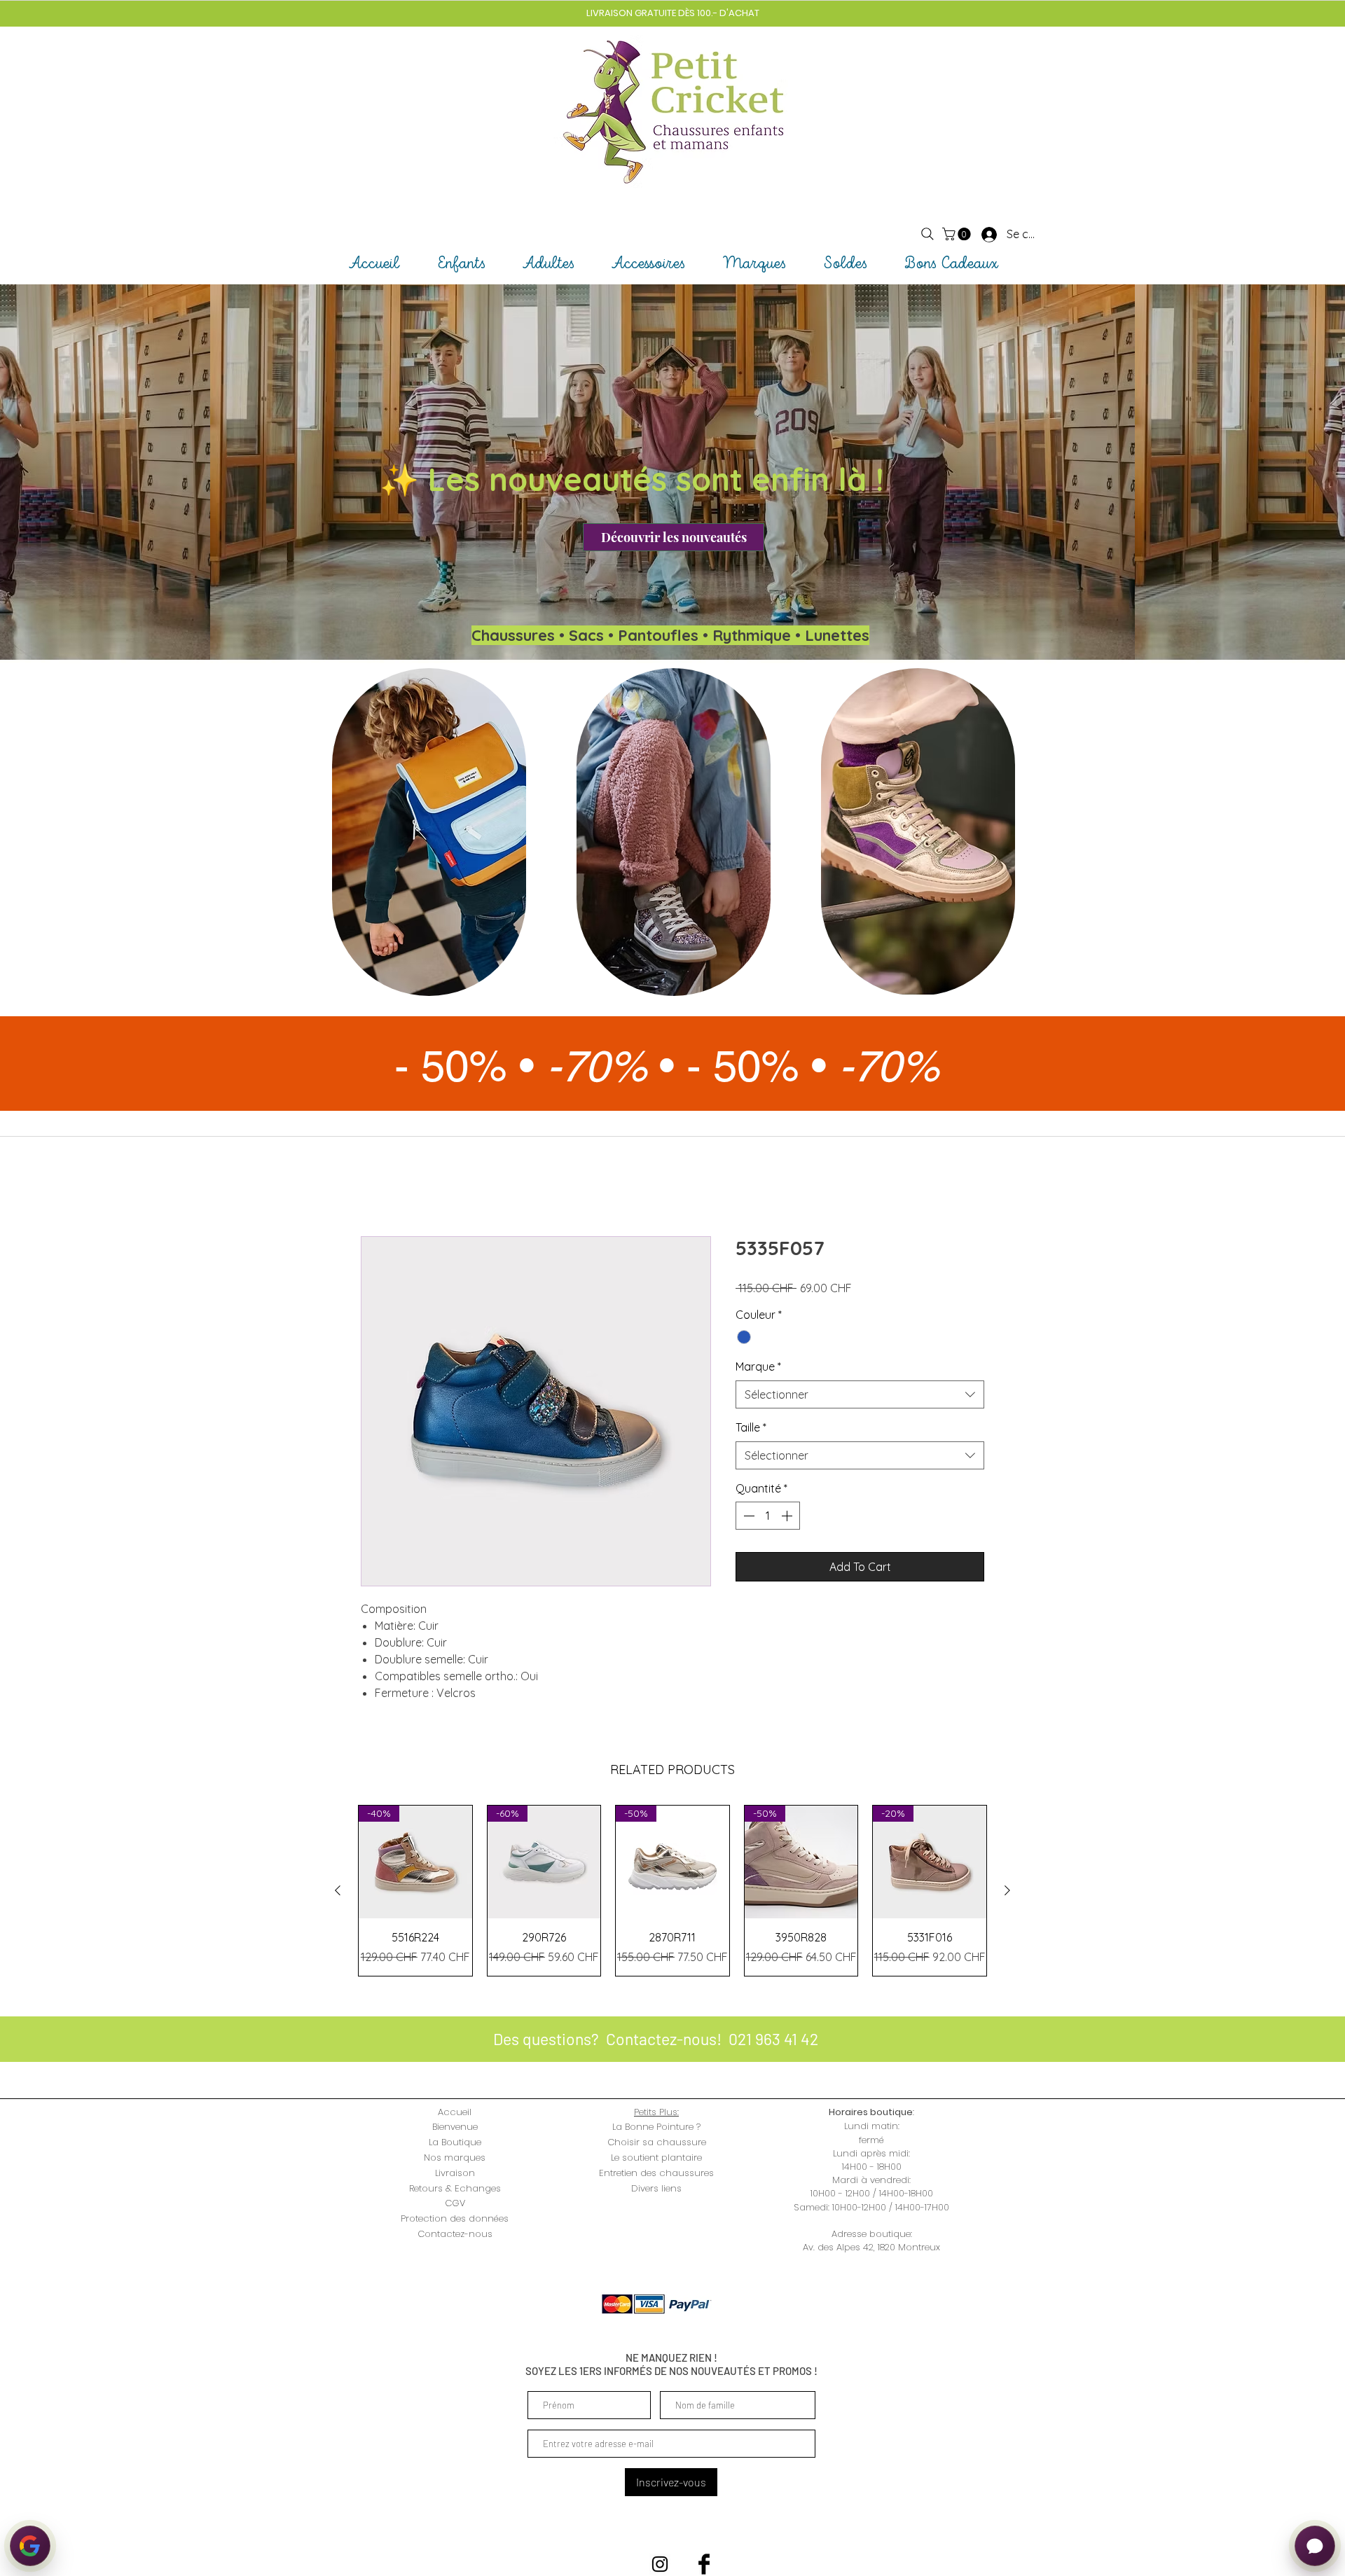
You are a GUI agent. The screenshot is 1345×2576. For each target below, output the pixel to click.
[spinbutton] (768, 1517)
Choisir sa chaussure (657, 2144)
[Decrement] (747, 1517)
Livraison (455, 2174)
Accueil (379, 1187)
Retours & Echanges (455, 2189)
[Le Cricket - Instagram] (660, 2565)
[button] (958, 234)
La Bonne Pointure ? (656, 2128)
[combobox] (860, 1395)
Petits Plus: (656, 2113)
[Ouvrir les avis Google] (30, 2546)
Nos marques (455, 2159)
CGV (455, 2204)
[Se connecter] (977, 234)
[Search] (927, 234)
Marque (758, 1368)
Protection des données (455, 2220)
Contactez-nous (455, 2235)
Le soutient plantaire (656, 2159)
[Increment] (788, 1517)
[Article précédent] (338, 1892)
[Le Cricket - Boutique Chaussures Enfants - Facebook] (704, 2565)
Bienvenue (455, 2128)
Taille (751, 1429)
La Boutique (455, 2144)
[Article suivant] (1007, 1892)
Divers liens (656, 2189)
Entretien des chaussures (656, 2174)
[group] (672, 1891)
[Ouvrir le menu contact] (1315, 2546)
